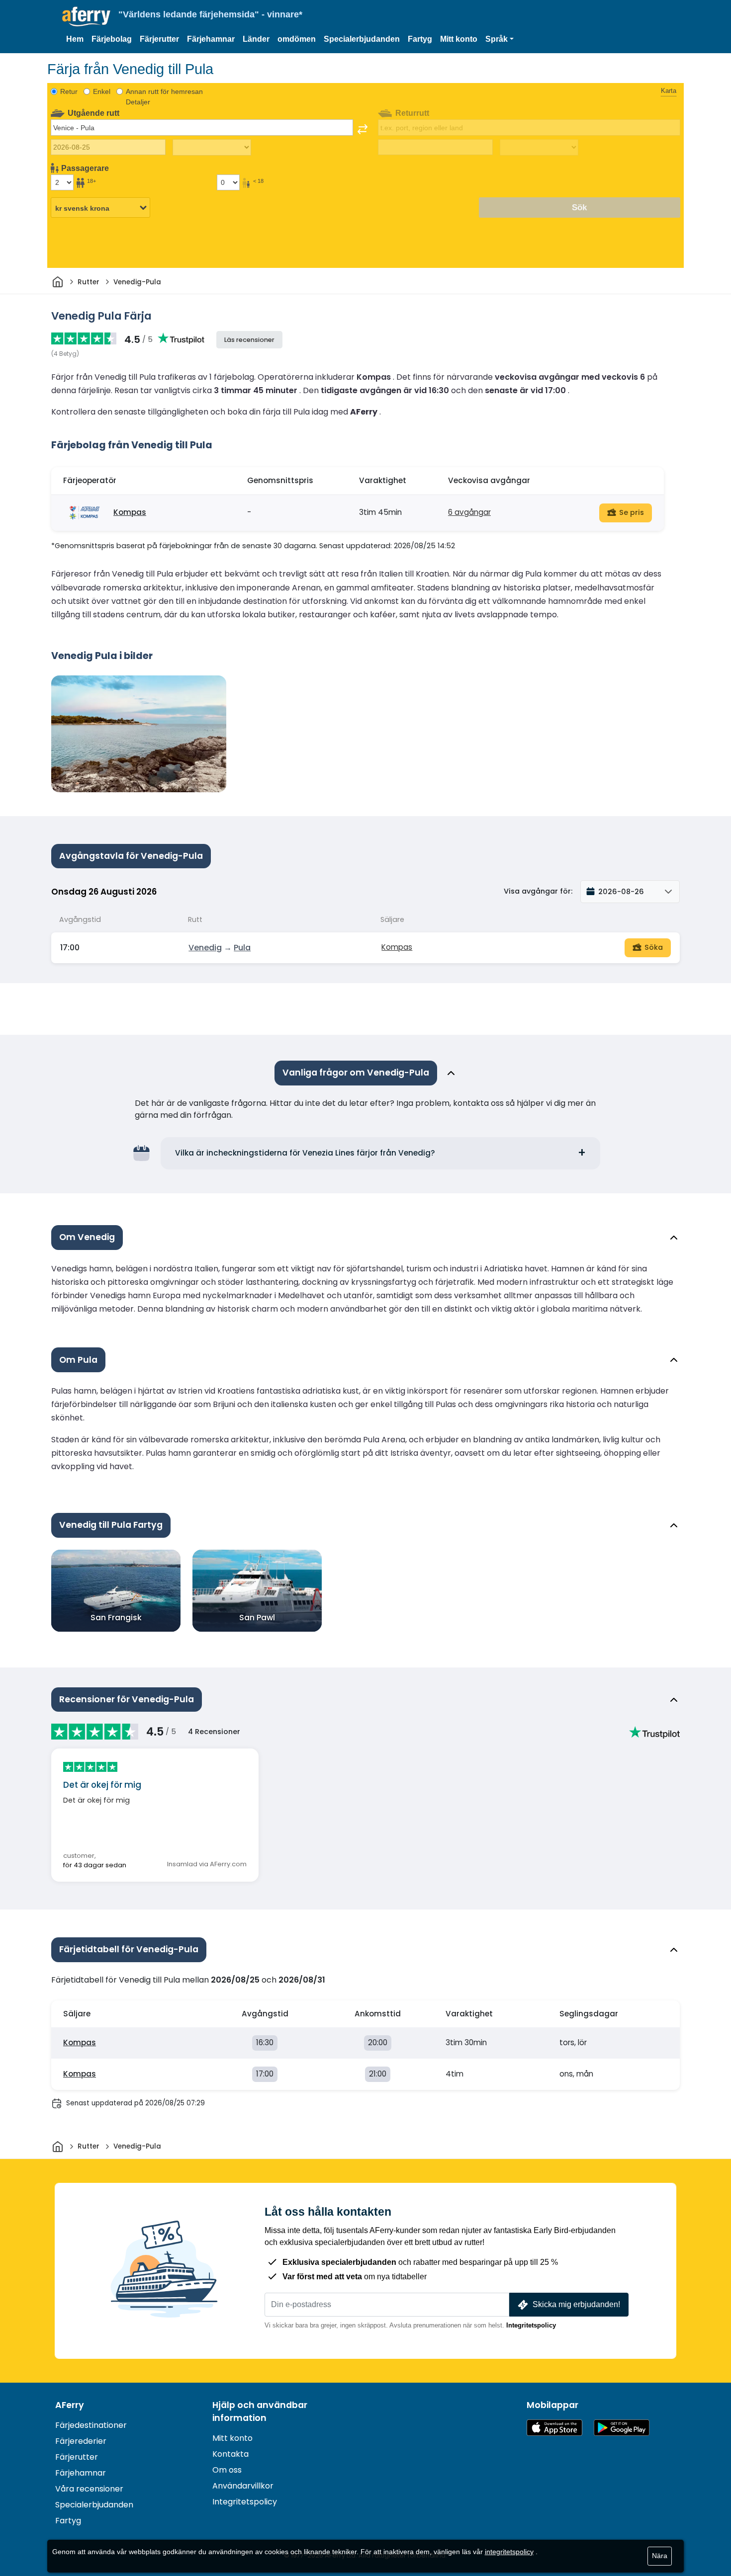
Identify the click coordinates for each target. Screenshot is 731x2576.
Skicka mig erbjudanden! (576, 2304)
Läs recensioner (249, 340)
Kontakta (230, 2454)
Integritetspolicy (531, 2325)
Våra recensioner (89, 2489)
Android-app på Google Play (622, 2428)
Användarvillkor (243, 2486)
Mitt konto (459, 39)
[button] (500, 39)
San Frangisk (116, 1618)
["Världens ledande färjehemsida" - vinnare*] (86, 17)
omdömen (297, 39)
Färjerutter (159, 39)
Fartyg (420, 39)
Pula (242, 948)
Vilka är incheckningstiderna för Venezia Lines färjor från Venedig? (305, 1153)
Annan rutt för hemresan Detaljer (164, 97)
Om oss (227, 2470)
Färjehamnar (211, 39)
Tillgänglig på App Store (554, 2428)
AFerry (70, 2405)
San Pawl (257, 1618)
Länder (256, 39)
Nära (660, 2556)
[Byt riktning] (363, 129)
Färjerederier (81, 2441)
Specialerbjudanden (362, 39)
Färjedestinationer (91, 2425)
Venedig (205, 948)
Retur (69, 91)
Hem (75, 39)
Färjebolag (112, 39)
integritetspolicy (509, 2552)
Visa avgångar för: (538, 891)
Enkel (102, 91)
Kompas (130, 512)
